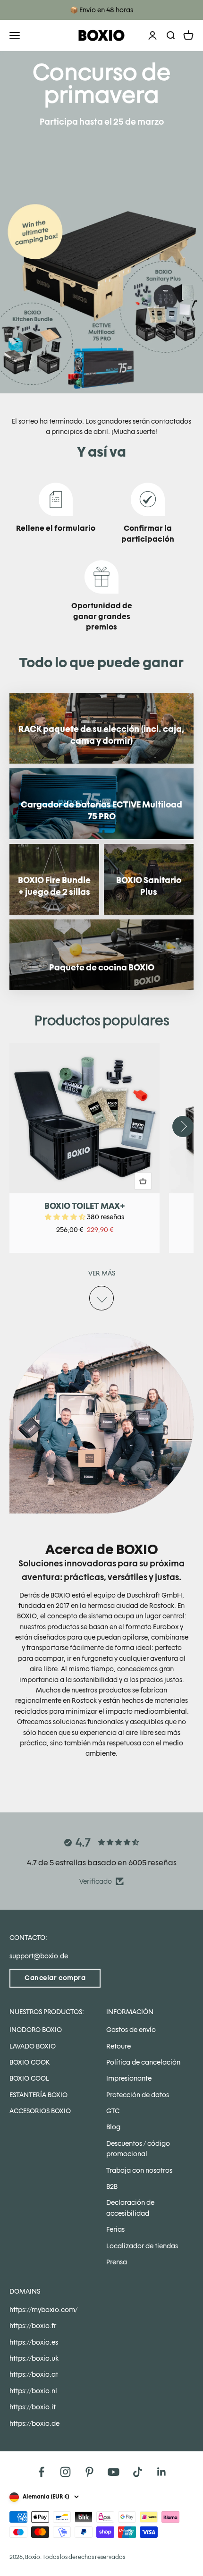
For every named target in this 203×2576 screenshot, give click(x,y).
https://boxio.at (34, 2374)
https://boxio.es (34, 2342)
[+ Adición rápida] (143, 1181)
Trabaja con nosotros (139, 2170)
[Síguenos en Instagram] (65, 2472)
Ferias (115, 2229)
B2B (112, 2186)
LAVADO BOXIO (33, 2046)
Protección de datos (138, 2095)
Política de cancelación (143, 2062)
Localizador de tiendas (142, 2246)
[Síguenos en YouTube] (114, 2472)
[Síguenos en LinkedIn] (162, 2472)
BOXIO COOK (30, 2062)
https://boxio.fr (33, 2326)
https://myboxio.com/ (43, 2310)
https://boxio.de (34, 2423)
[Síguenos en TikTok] (138, 2472)
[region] (101, 1148)
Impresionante (129, 2078)
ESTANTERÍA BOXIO (38, 2095)
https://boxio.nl (33, 2391)
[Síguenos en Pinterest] (89, 2472)
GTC (113, 2111)
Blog (113, 2127)
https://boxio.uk (34, 2358)
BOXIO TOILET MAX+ (85, 1206)
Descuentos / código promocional (138, 2149)
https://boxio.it (33, 2407)
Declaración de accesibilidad (130, 2208)
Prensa (117, 2262)
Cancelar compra (55, 1978)
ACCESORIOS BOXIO (40, 2111)
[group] (101, 222)
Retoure (118, 2046)
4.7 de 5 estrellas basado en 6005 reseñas (102, 1863)
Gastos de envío (131, 2030)
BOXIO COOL (29, 2078)
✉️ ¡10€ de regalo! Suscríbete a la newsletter (102, 10)
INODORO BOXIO (36, 2030)
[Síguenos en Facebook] (41, 2472)
